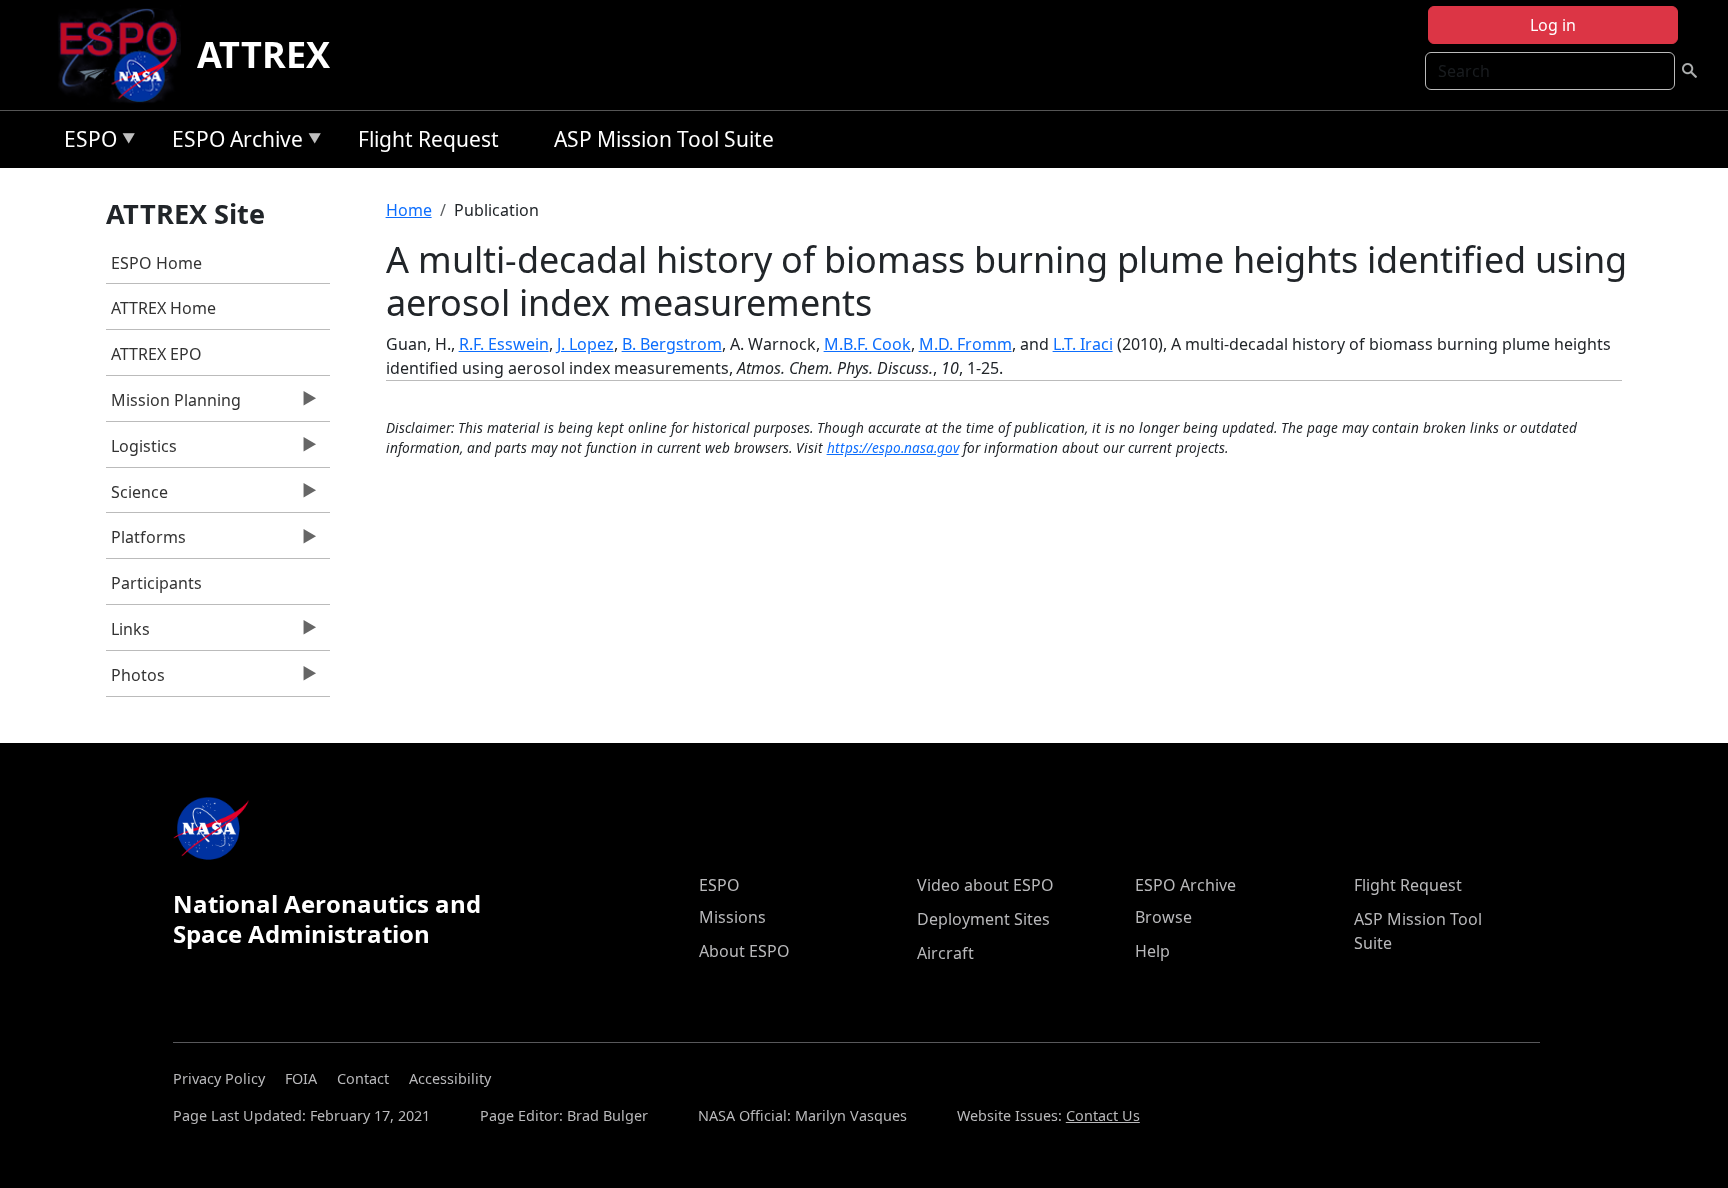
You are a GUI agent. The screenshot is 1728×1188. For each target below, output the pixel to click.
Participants (156, 583)
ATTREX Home (163, 308)
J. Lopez (585, 344)
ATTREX (263, 54)
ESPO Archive (232, 142)
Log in (1553, 25)
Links (128, 634)
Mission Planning (173, 405)
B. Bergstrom (672, 344)
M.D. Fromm (965, 344)
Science (137, 497)
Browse (1163, 917)
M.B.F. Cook (867, 344)
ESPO (85, 142)
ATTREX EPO (156, 354)
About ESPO (744, 951)
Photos (135, 680)
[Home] (126, 55)
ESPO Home (156, 263)
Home (409, 210)
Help (1152, 951)
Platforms (146, 542)
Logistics (141, 451)
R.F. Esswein (504, 344)
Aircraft (945, 953)
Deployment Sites (983, 919)
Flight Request (428, 139)
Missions (732, 917)
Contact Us (1103, 1115)
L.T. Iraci (1083, 344)
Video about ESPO (985, 885)
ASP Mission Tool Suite (664, 139)
